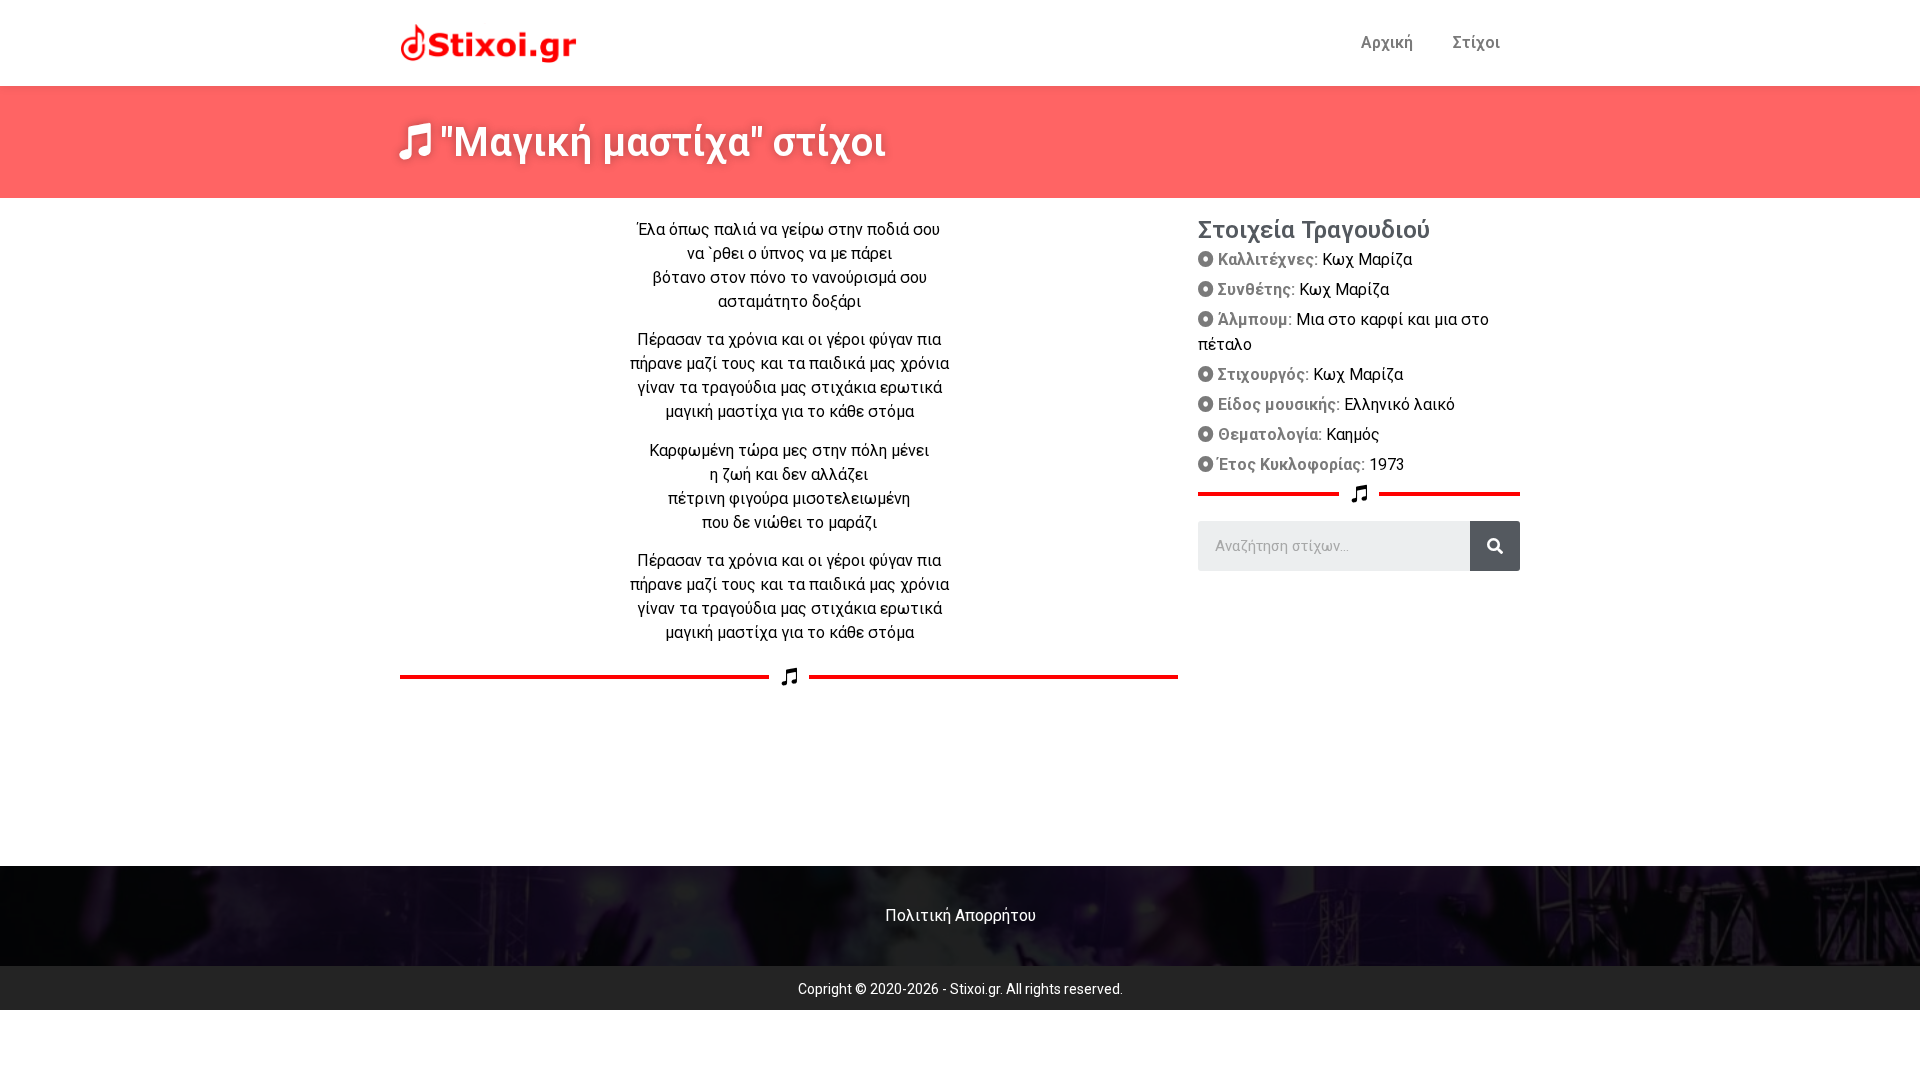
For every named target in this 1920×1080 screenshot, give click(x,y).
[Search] (1495, 546)
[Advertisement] (1359, 711)
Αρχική (1387, 42)
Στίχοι (1476, 42)
